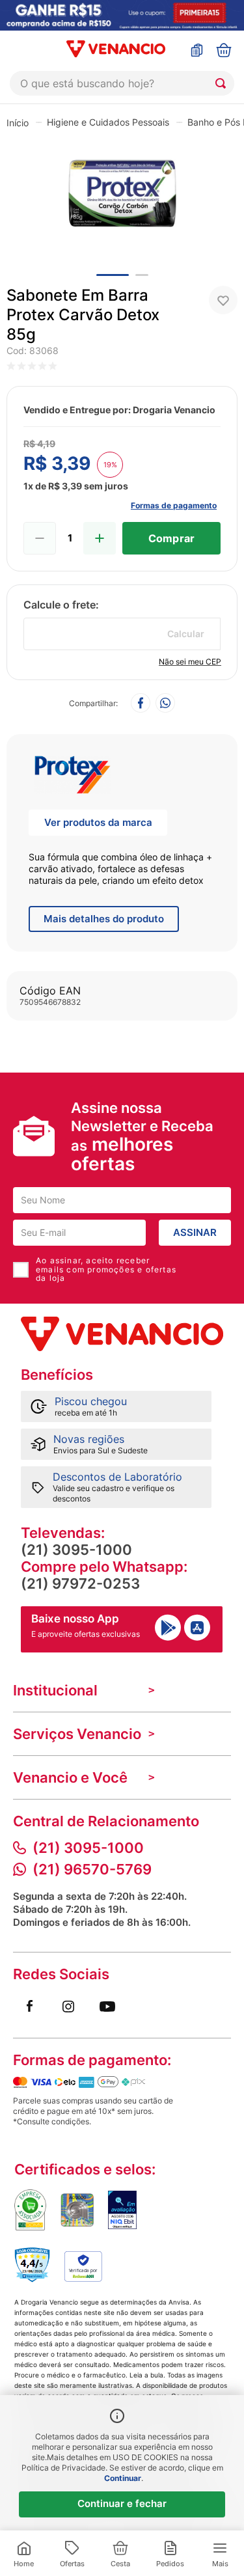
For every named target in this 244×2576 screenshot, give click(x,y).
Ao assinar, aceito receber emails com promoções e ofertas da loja (106, 1270)
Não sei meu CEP (190, 662)
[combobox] (122, 83)
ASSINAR (195, 1232)
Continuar (123, 2478)
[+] (100, 538)
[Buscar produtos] (223, 83)
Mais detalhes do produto (104, 919)
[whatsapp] (165, 704)
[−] (40, 538)
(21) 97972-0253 (80, 1583)
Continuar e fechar (122, 2503)
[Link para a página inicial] (18, 122)
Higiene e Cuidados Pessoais (108, 122)
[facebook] (141, 704)
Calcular (186, 634)
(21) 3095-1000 (76, 1550)
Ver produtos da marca (98, 822)
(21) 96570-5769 (92, 1869)
